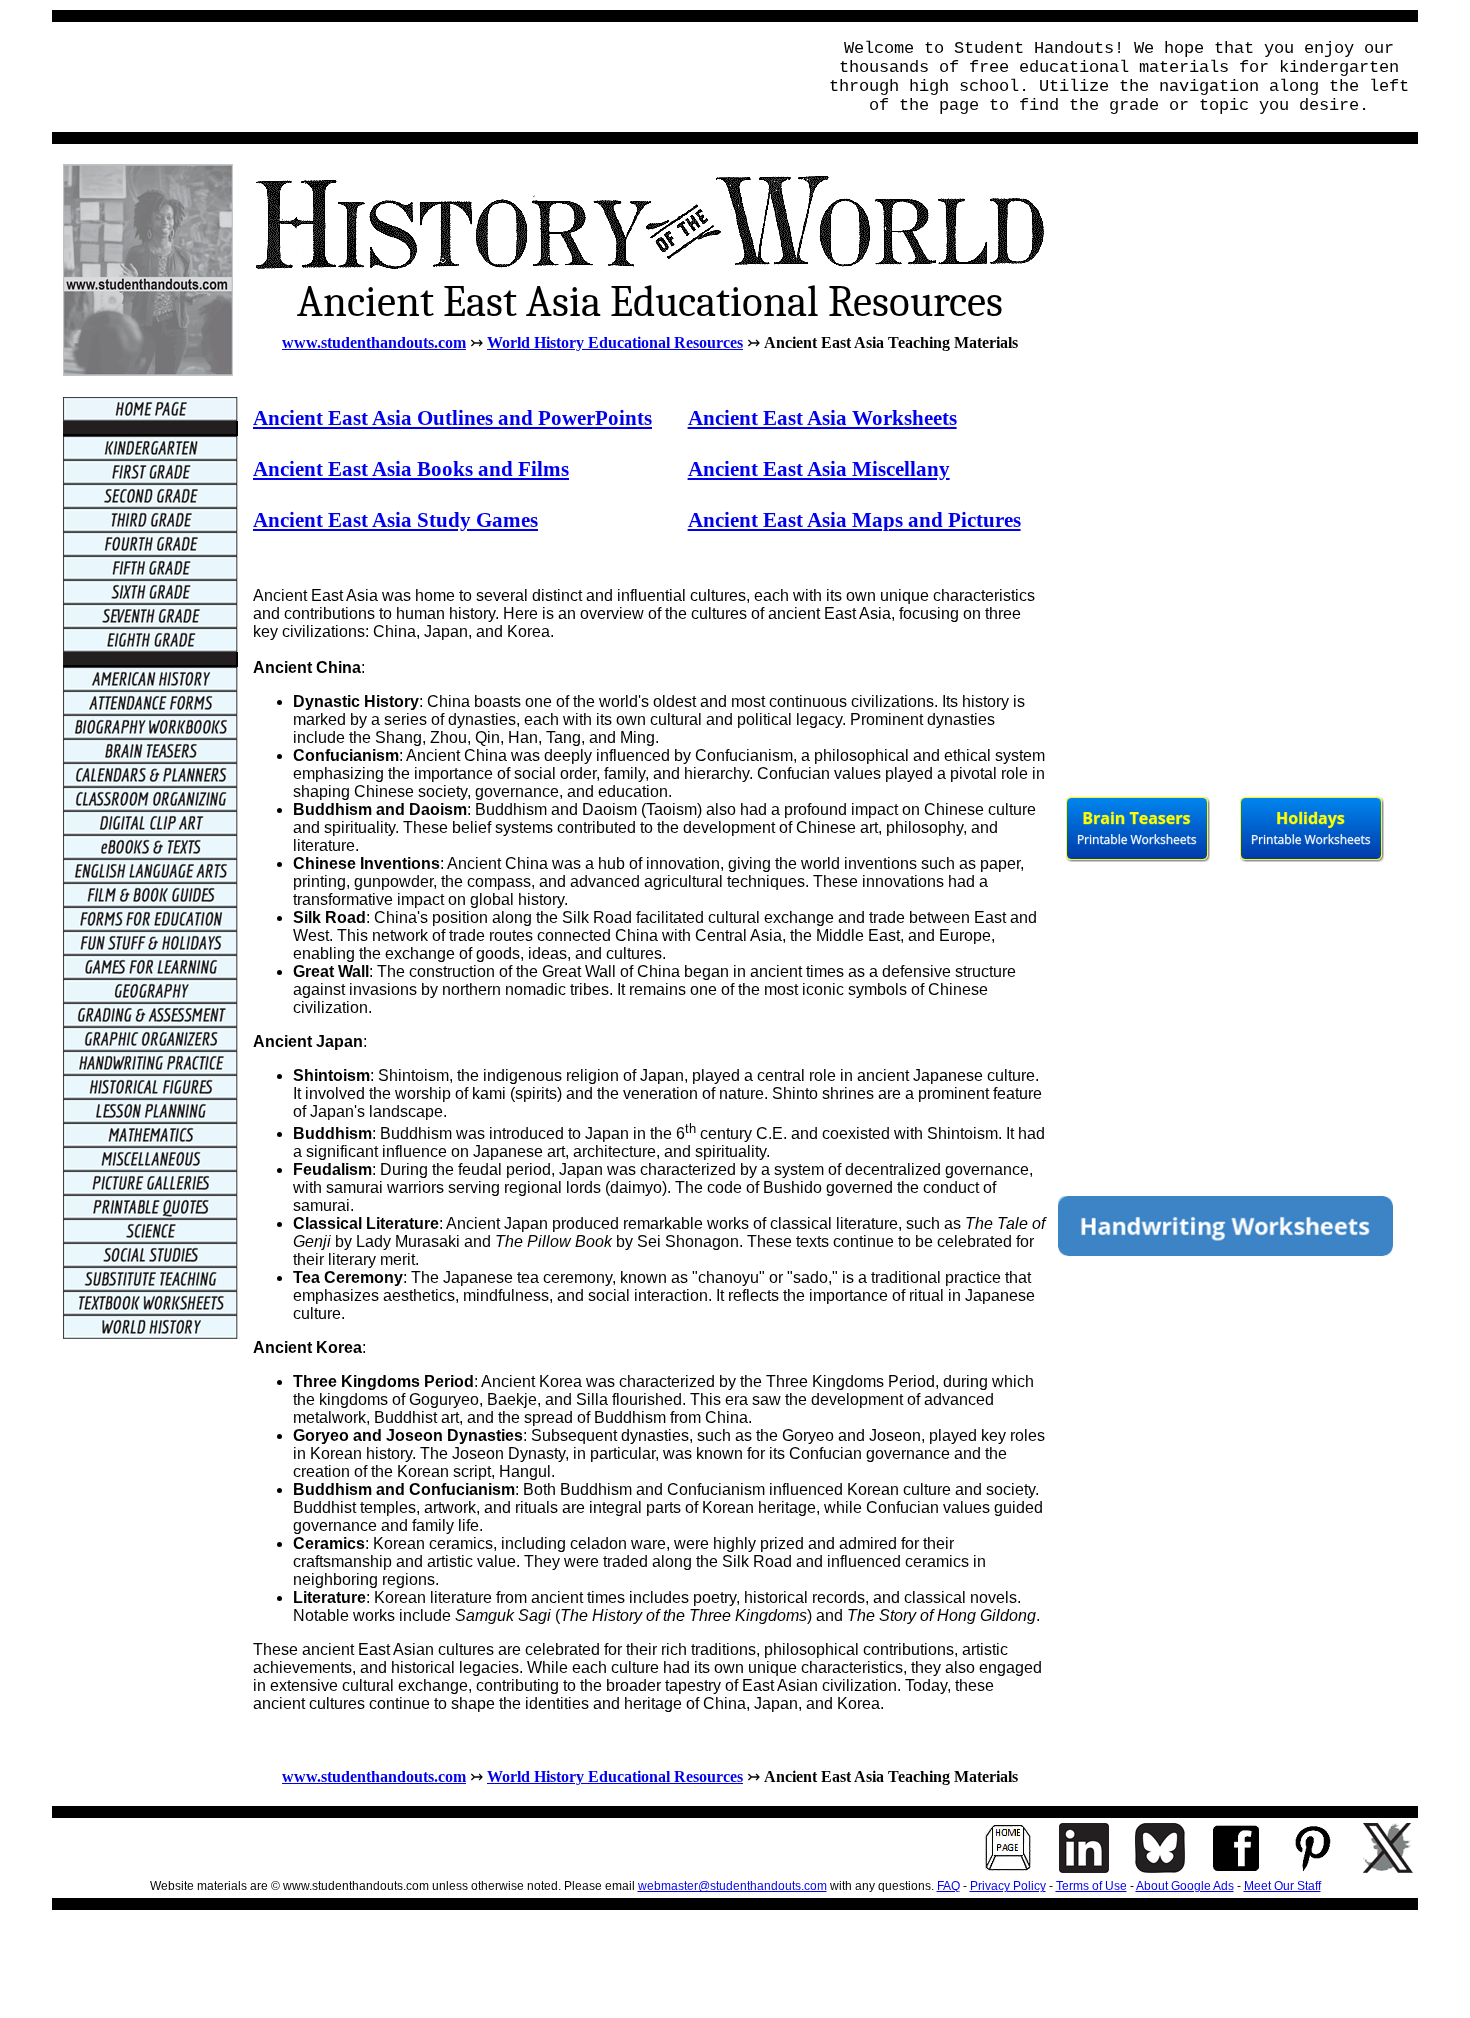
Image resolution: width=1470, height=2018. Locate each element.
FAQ (948, 1886)
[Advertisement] (428, 77)
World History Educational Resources (615, 342)
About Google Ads (1185, 1886)
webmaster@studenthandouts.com (732, 1886)
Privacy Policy (1008, 1886)
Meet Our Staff (1282, 1886)
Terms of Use (1091, 1886)
